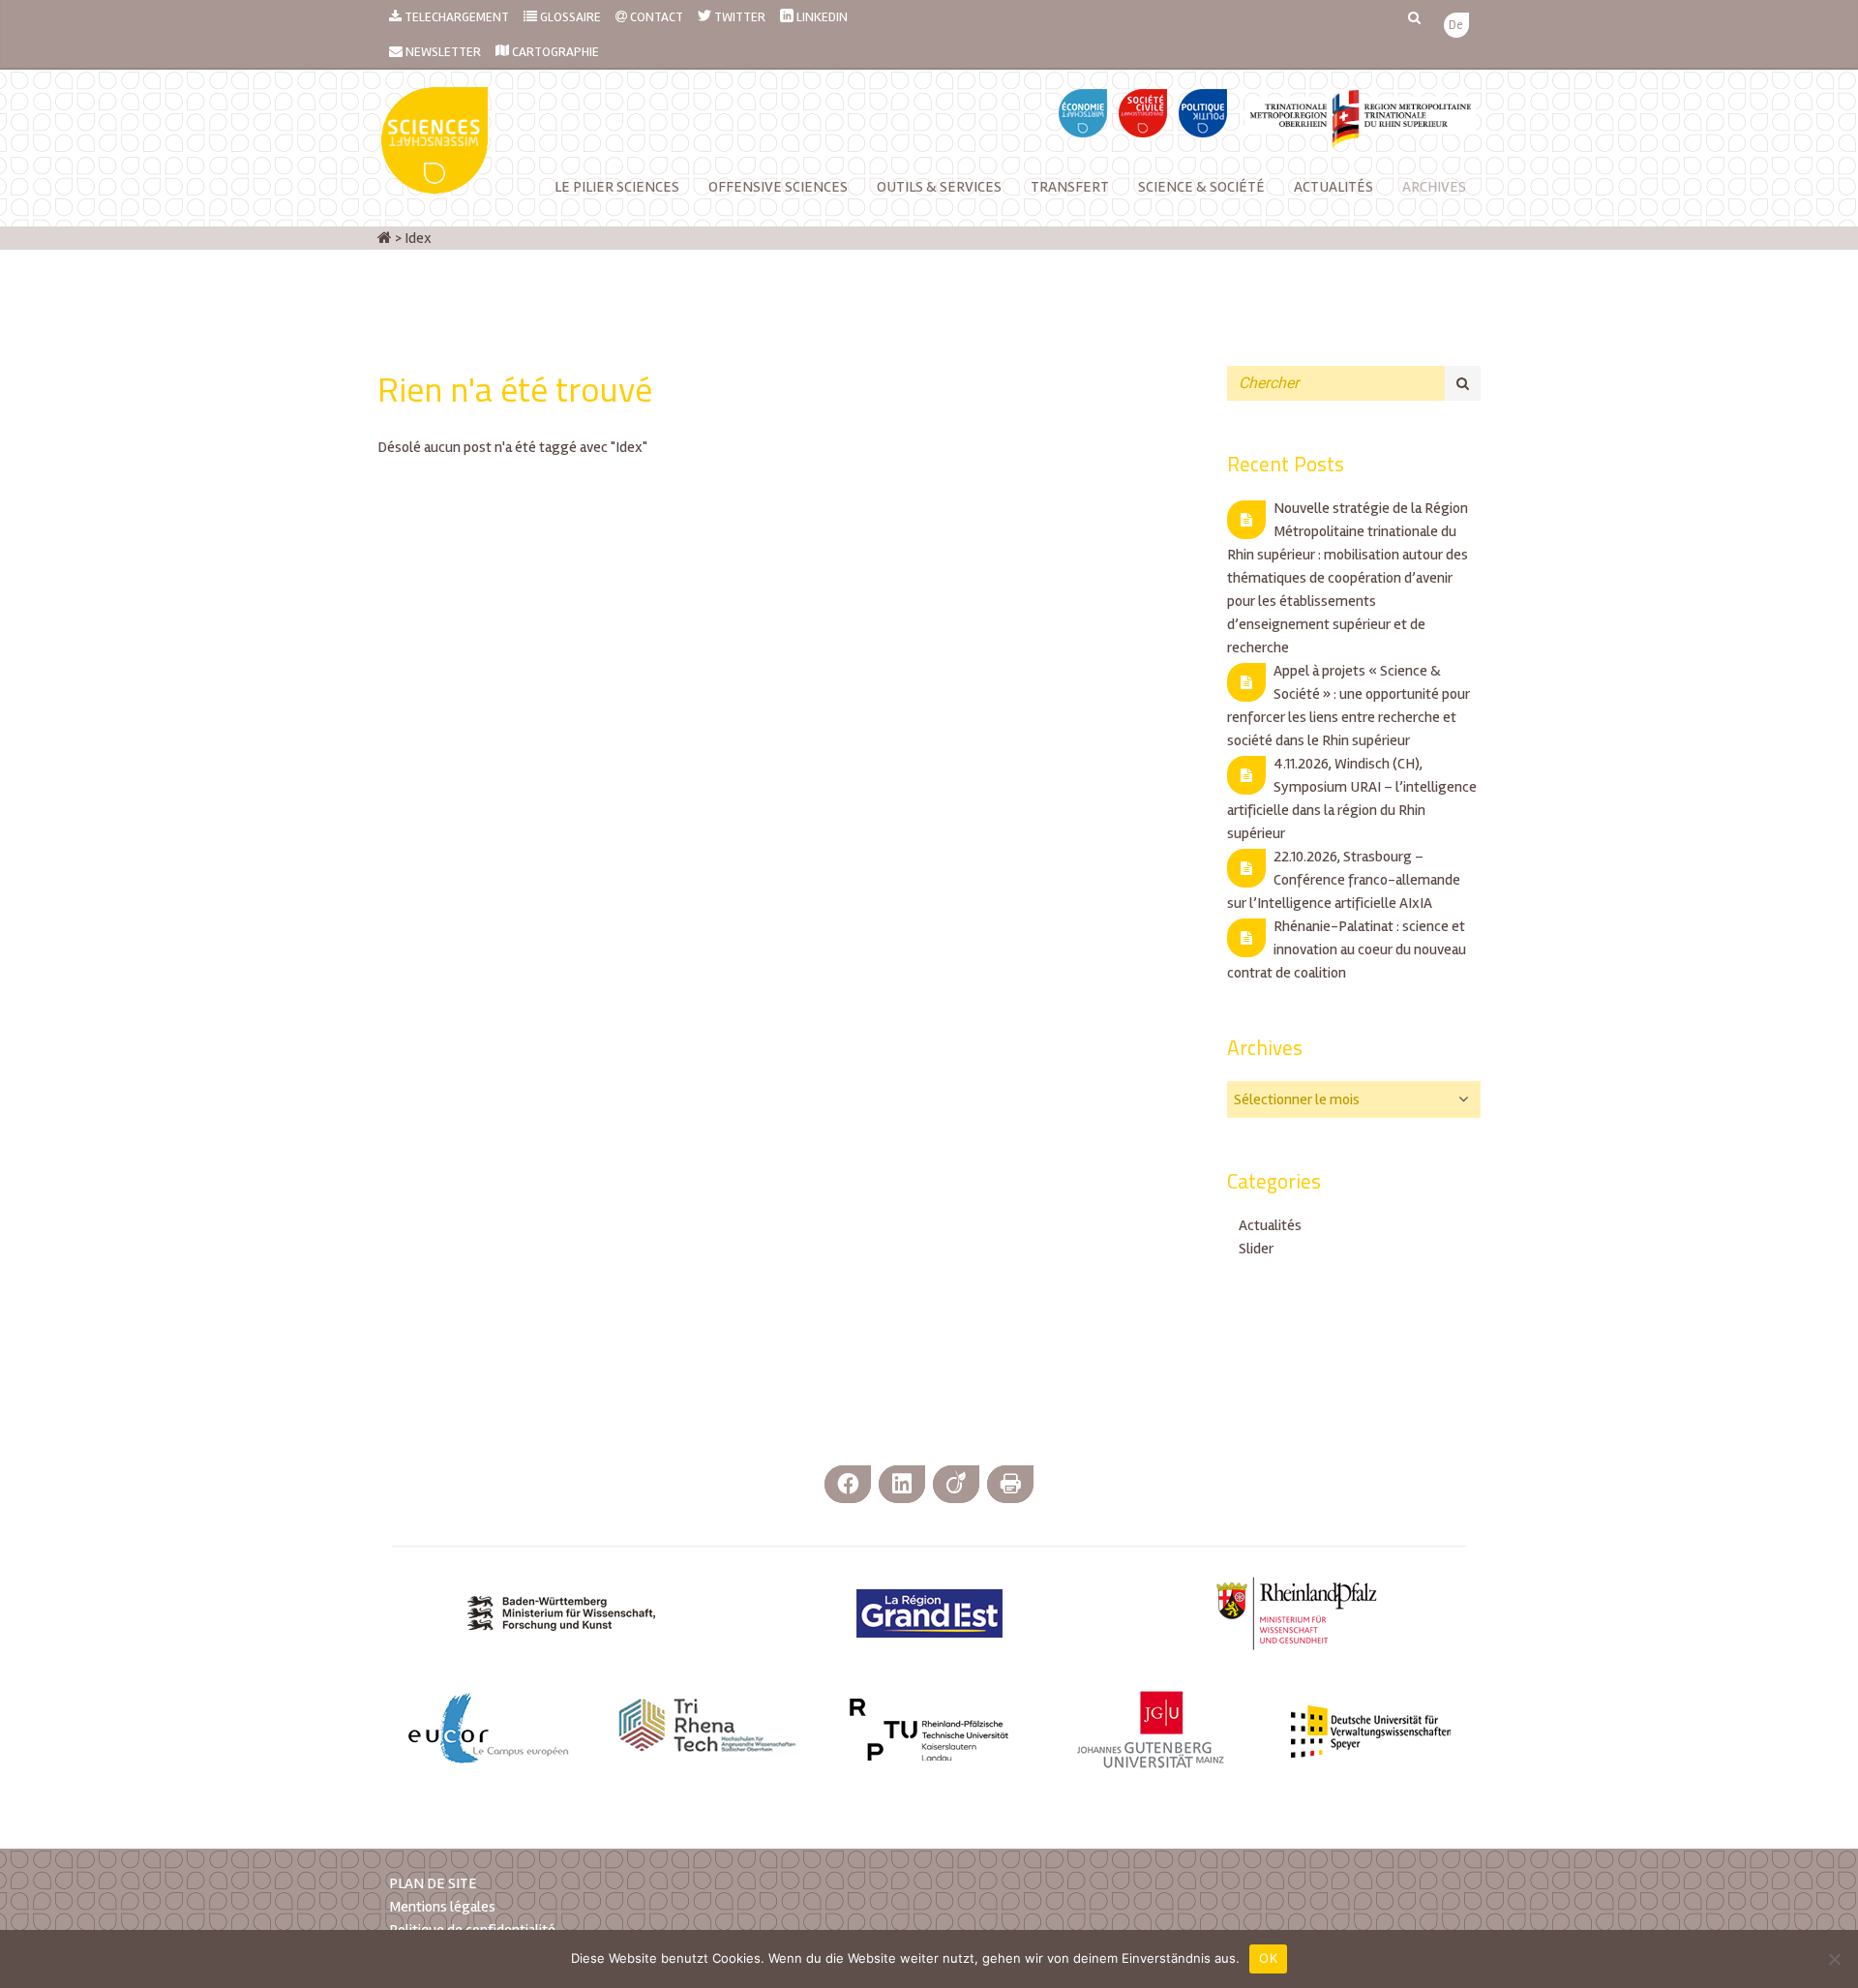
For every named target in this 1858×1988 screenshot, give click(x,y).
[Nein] (1834, 1959)
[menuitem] (1456, 26)
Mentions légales (442, 1907)
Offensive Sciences (778, 187)
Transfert (1070, 187)
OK (1268, 1958)
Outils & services (939, 187)
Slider (1256, 1249)
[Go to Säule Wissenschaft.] (385, 238)
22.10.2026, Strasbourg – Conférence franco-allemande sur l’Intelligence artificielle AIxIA (1344, 880)
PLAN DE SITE (433, 1883)
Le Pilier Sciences (617, 187)
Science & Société (1201, 187)
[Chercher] (1463, 383)
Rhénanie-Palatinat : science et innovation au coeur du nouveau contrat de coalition (1347, 949)
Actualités (1334, 187)
